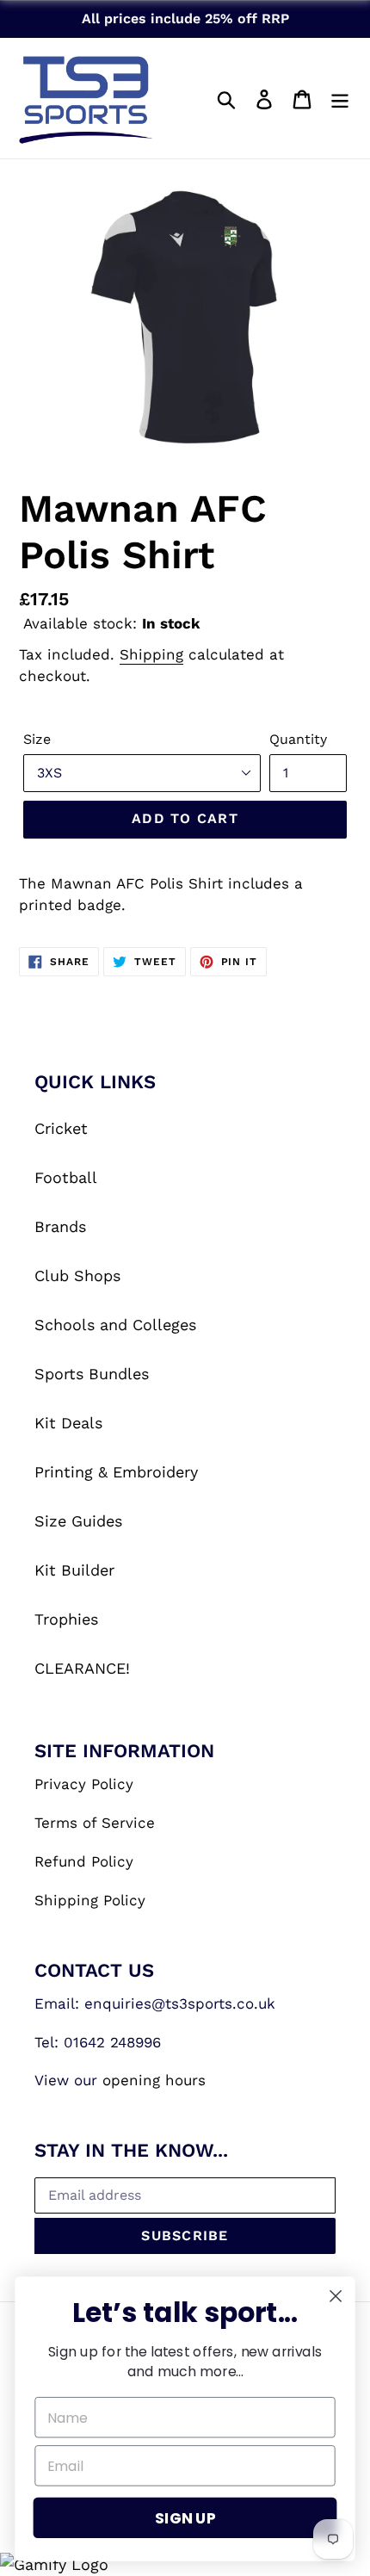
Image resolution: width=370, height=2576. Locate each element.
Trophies (66, 1619)
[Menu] (340, 98)
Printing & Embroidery (116, 1472)
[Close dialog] (336, 2297)
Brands (60, 1226)
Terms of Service (95, 1823)
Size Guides (78, 1521)
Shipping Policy (90, 1900)
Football (66, 1177)
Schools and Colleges (115, 1325)
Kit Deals (68, 1423)
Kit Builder (74, 1570)
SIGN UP (185, 2518)
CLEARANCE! (82, 1668)
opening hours (154, 2080)
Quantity (298, 739)
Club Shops (77, 1276)
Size (37, 739)
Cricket (61, 1128)
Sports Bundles (92, 1374)
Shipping (151, 654)
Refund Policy (84, 1861)
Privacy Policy (84, 1784)
